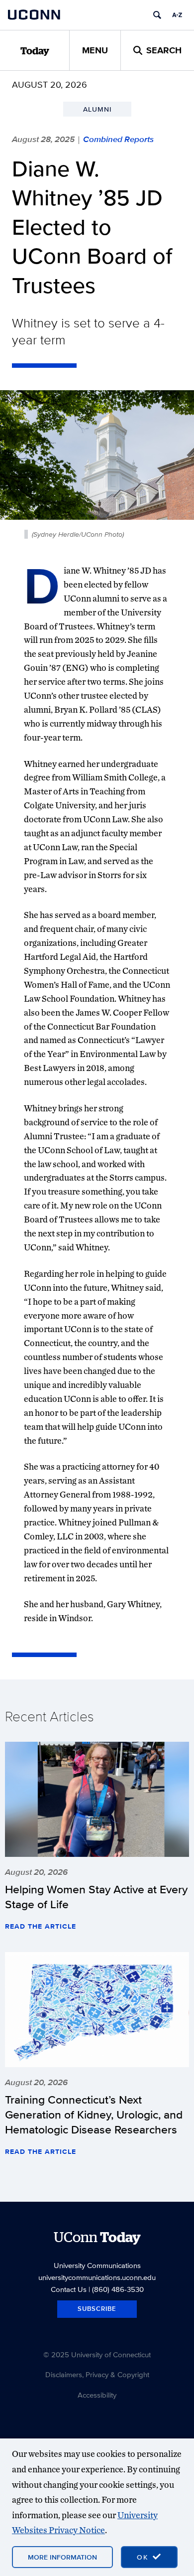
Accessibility (97, 2395)
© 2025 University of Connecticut (97, 2354)
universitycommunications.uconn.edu (97, 2277)
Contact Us (69, 2289)
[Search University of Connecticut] (157, 15)
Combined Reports (118, 139)
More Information (62, 2557)
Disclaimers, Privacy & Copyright (97, 2374)
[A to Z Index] (177, 15)
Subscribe (97, 2309)
